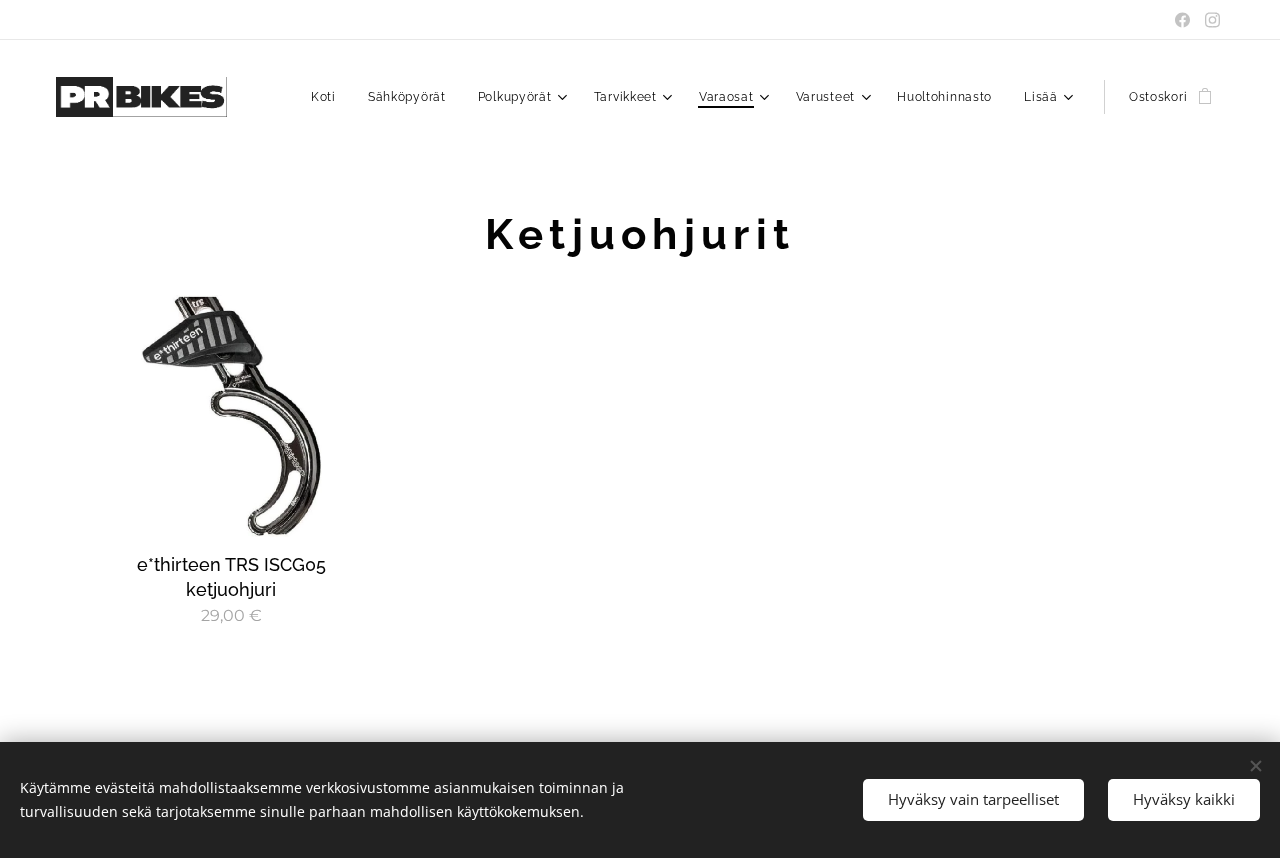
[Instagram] (1212, 20)
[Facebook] (1182, 20)
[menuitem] (329, 97)
